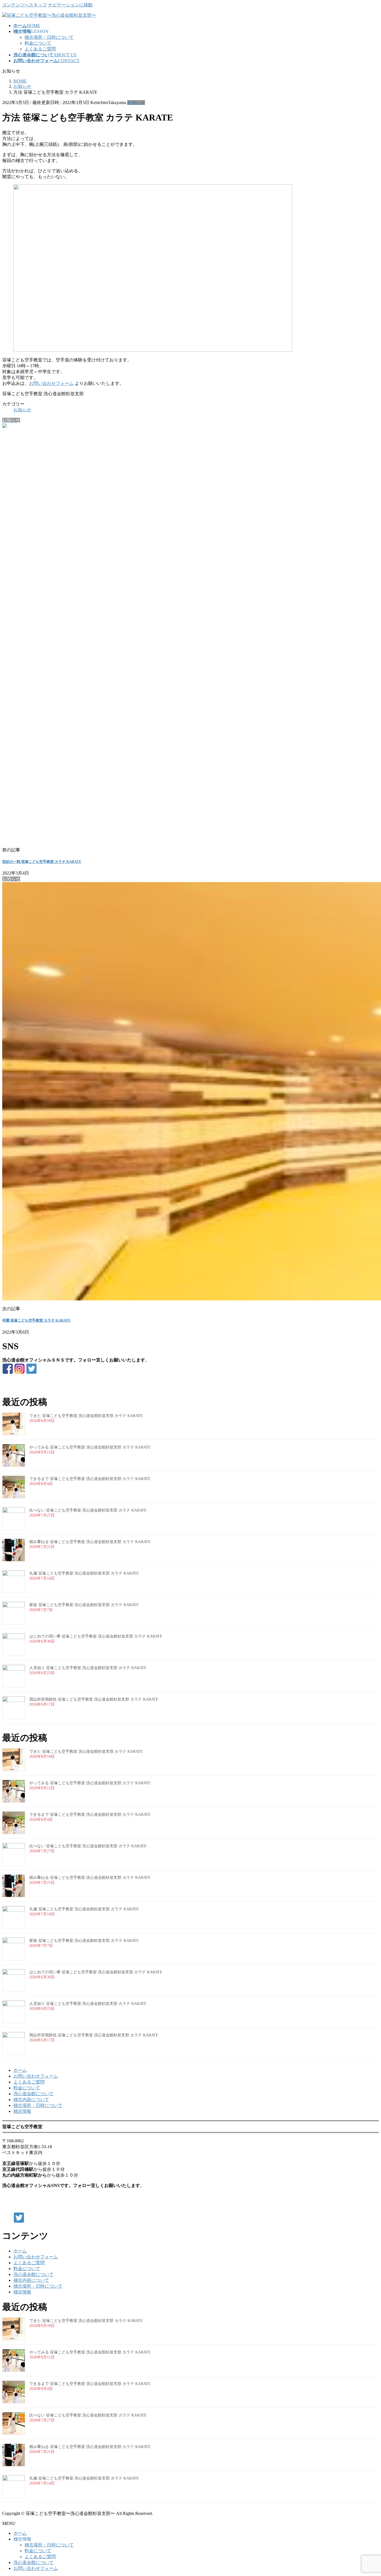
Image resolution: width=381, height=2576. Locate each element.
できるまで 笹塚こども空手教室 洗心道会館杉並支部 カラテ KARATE (90, 1479)
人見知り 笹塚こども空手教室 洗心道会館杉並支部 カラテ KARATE (88, 1668)
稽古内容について (31, 2100)
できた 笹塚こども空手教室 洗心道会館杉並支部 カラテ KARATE (86, 1416)
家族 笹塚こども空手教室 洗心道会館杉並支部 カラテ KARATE (84, 1605)
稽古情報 (22, 2111)
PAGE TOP (368, 2493)
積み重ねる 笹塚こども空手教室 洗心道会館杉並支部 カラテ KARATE (90, 1542)
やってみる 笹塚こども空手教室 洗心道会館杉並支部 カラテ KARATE (90, 1447)
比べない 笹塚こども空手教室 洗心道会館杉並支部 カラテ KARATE (88, 1510)
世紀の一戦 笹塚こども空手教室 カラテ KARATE (42, 862)
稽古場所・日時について (49, 37)
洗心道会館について (33, 2094)
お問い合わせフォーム (51, 383)
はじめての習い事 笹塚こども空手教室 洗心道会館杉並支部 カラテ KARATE (96, 1636)
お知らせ (136, 102)
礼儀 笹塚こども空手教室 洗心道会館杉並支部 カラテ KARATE (84, 1573)
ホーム (20, 2070)
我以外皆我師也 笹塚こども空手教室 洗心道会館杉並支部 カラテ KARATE (94, 1699)
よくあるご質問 (40, 49)
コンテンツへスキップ (25, 5)
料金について (38, 43)
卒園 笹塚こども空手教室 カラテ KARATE (36, 1320)
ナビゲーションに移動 (70, 5)
